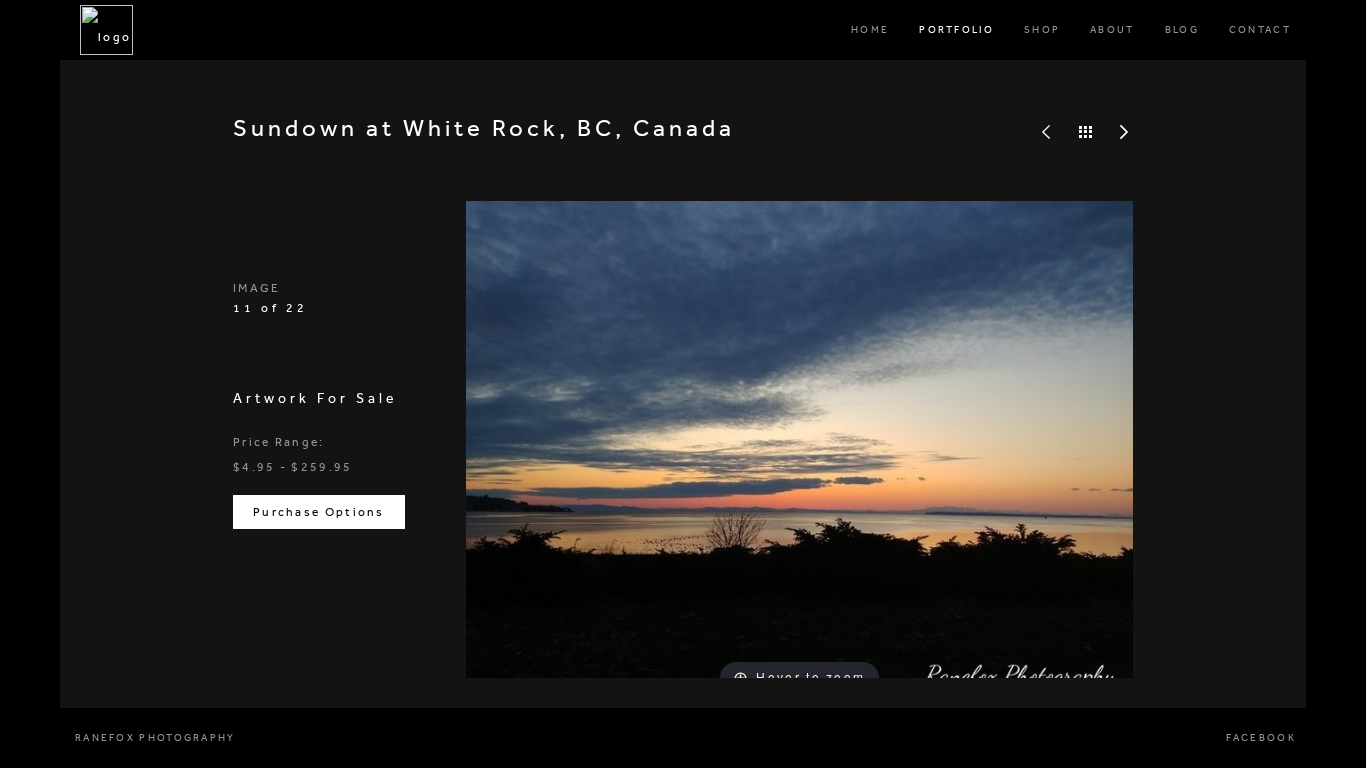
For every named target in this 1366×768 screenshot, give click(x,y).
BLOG (1182, 30)
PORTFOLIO (956, 30)
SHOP (1042, 30)
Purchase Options (319, 512)
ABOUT (1112, 30)
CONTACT (1260, 30)
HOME (870, 30)
